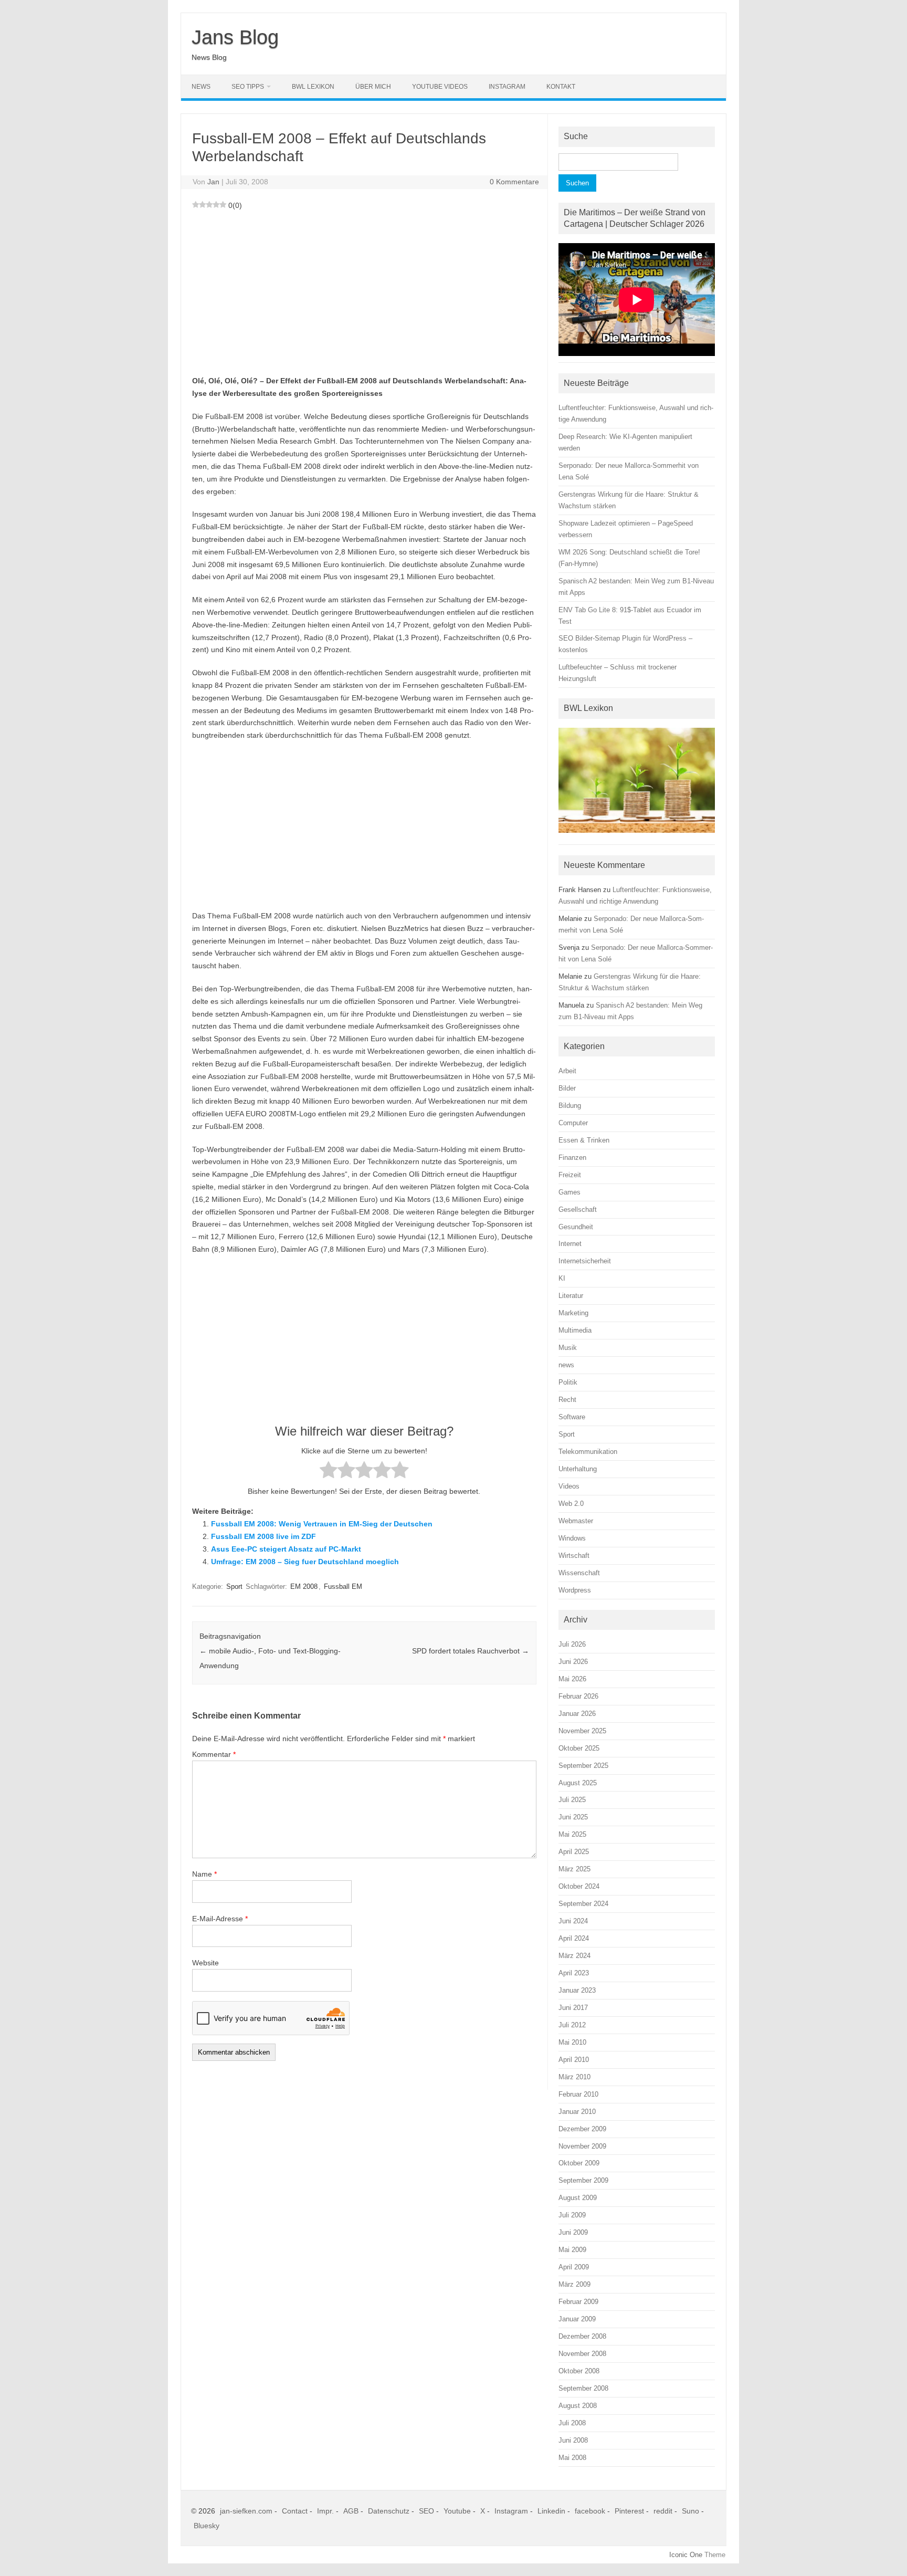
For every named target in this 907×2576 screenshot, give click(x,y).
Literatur (571, 1296)
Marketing (573, 1313)
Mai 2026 (572, 1679)
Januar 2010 (577, 2112)
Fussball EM (343, 1587)
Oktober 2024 (579, 1886)
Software (572, 1417)
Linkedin (551, 2511)
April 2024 (574, 1938)
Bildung (570, 1106)
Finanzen (572, 1158)
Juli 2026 (572, 1644)
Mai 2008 (572, 2458)
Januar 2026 (577, 1714)
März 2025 (574, 1869)
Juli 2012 (572, 2025)
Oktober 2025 (579, 1748)
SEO (426, 2511)
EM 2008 (304, 1587)
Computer (573, 1123)
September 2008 (583, 2388)
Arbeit (567, 1071)
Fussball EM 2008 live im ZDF (263, 1536)
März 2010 (574, 2077)
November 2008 (582, 2354)
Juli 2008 (572, 2423)
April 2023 (574, 1973)
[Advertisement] (364, 291)
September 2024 (583, 1904)
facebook (590, 2511)
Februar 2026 (578, 1696)
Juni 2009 (573, 2232)
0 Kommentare (514, 182)
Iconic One (686, 2555)
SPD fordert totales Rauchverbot (471, 1651)
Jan (213, 182)
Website (205, 1963)
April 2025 (574, 1852)
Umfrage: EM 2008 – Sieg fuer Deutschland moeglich (305, 1562)
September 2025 (583, 1766)
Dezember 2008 (582, 2336)
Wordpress (575, 1590)
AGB (351, 2511)
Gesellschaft (578, 1210)
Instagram (507, 87)
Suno (690, 2511)
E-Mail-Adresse (220, 1919)
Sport (234, 1587)
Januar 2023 (577, 1990)
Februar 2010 (578, 2094)
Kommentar (214, 1754)
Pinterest (629, 2511)
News (201, 87)
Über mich (373, 87)
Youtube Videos (440, 87)
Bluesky (207, 2526)
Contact (295, 2511)
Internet (570, 1244)
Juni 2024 (573, 1921)
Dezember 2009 (582, 2129)
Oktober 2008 (579, 2371)
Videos (569, 1486)
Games (569, 1192)
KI (562, 1278)
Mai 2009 (572, 2250)
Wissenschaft (579, 1573)
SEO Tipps (248, 87)
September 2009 (583, 2180)
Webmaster (576, 1521)
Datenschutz (389, 2511)
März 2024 (574, 1956)
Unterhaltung (578, 1469)
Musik (568, 1348)
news (566, 1365)
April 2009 (574, 2267)
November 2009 (582, 2146)
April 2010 (574, 2060)
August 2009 (578, 2198)
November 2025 (582, 1731)
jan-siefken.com (246, 2511)
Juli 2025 (572, 1800)
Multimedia (575, 1330)
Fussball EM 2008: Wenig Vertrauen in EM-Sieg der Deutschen (322, 1524)
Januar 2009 (577, 2319)
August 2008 (578, 2406)
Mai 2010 (572, 2042)
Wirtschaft (574, 1556)
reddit (663, 2511)
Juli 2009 (572, 2215)
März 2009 (574, 2284)
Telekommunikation (588, 1452)
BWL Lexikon (313, 87)
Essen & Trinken (584, 1140)
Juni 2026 (573, 1662)
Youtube (457, 2511)
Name (204, 1874)
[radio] (329, 1472)
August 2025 (578, 1783)
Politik (568, 1382)
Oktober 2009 (579, 2163)
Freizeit (570, 1175)
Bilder (567, 1088)
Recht (567, 1400)
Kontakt (561, 87)
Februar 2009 (578, 2302)
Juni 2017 (573, 2008)
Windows (572, 1538)
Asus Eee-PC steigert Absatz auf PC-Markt (286, 1549)
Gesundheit (576, 1227)
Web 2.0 (571, 1504)
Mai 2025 (572, 1834)
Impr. (325, 2511)
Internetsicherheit (585, 1261)
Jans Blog (235, 37)
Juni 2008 (573, 2440)
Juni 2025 (573, 1817)
